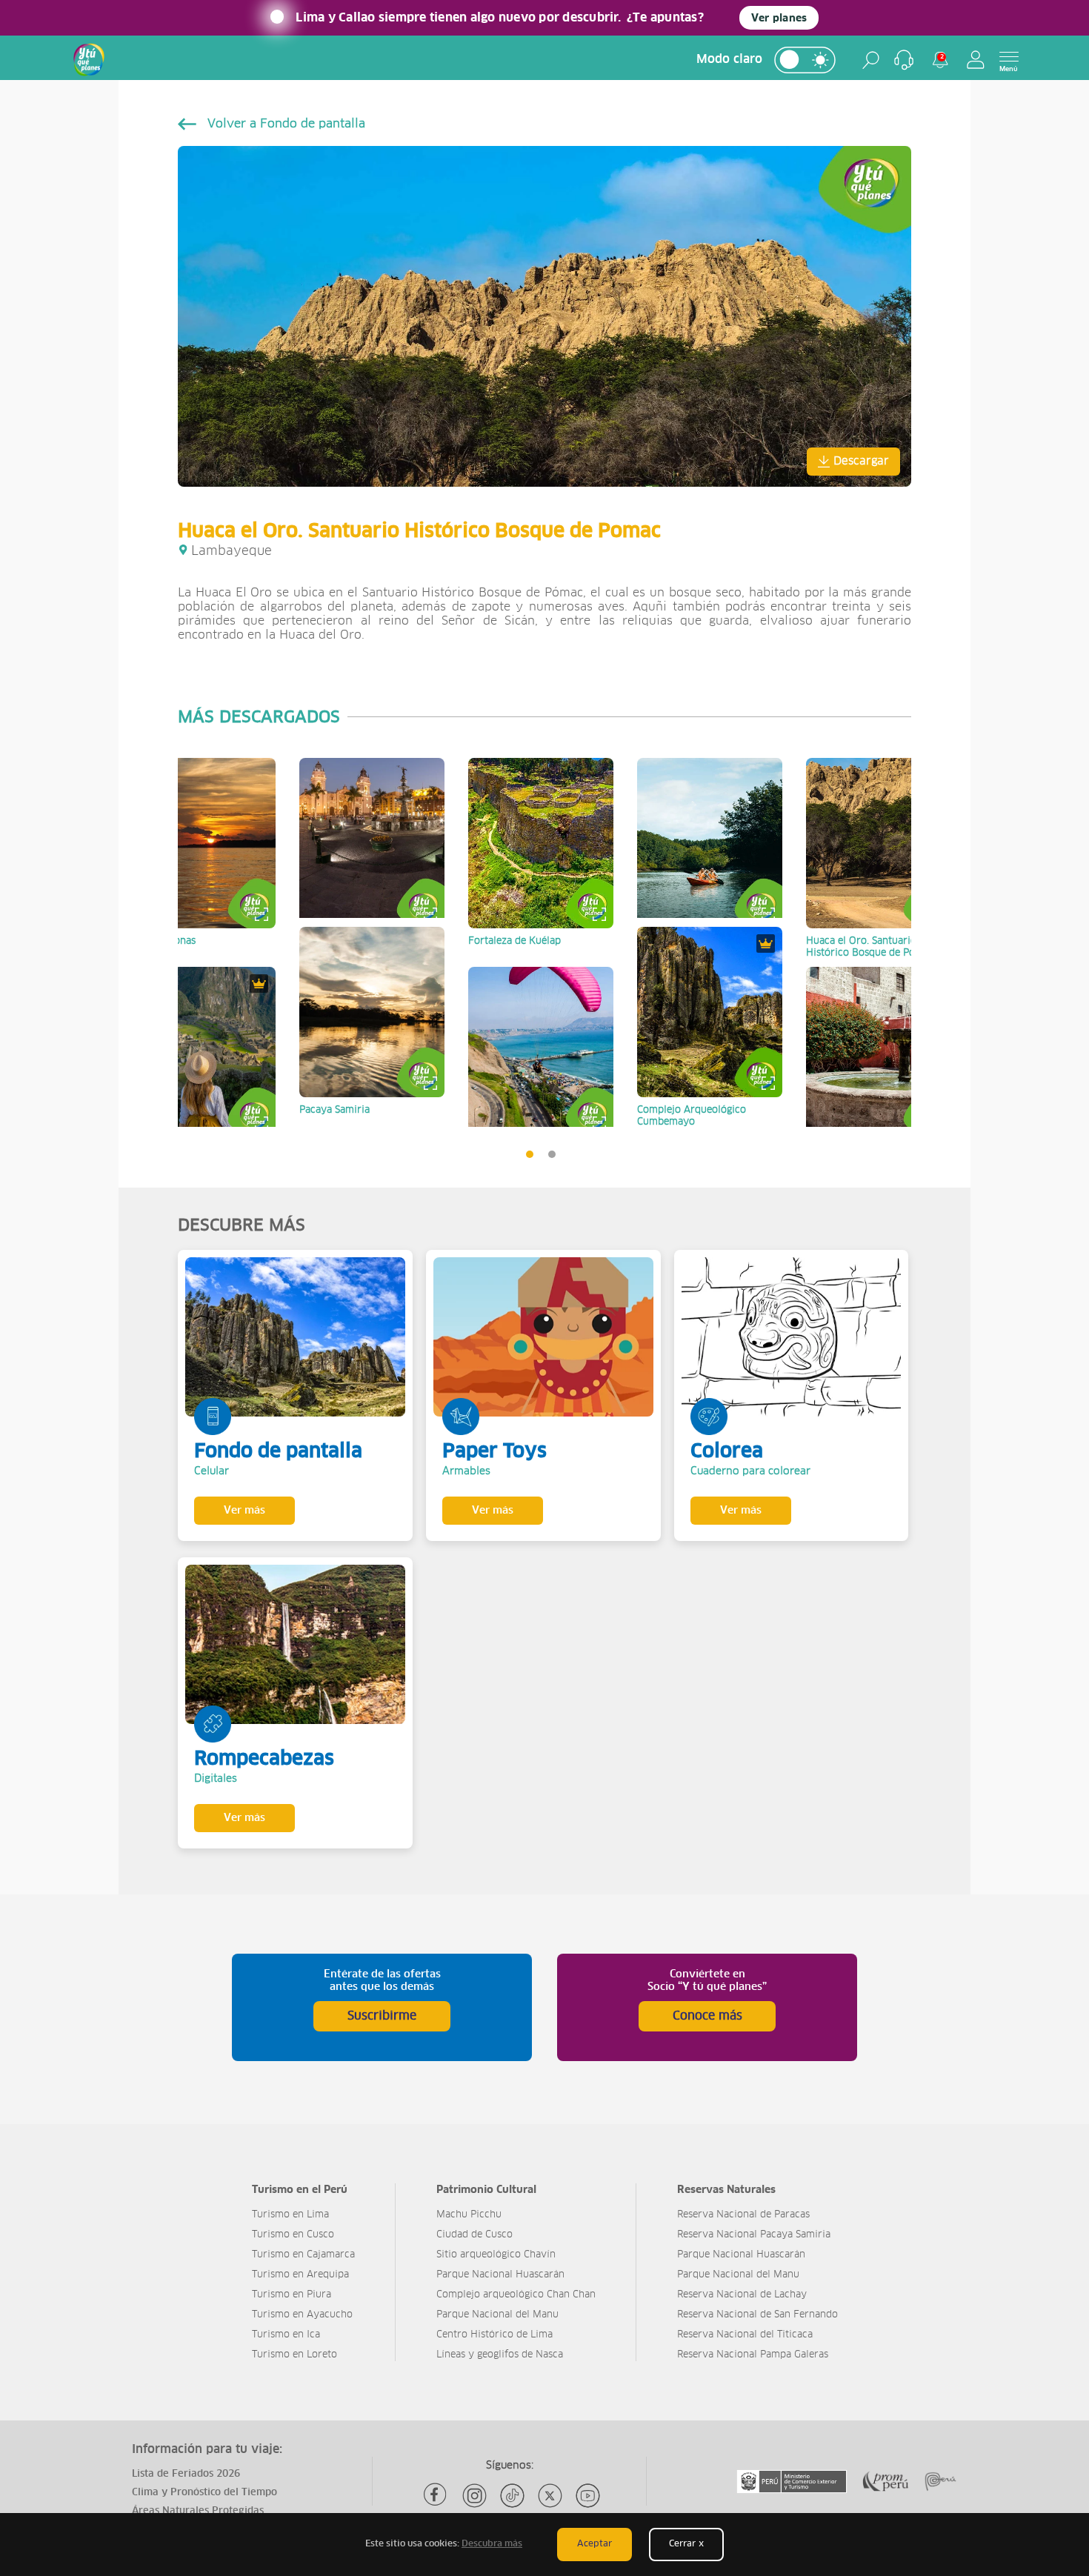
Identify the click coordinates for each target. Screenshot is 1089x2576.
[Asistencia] (904, 60)
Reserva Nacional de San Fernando (757, 2315)
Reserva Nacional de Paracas (743, 2215)
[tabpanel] (203, 942)
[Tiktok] (512, 2496)
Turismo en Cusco (293, 2235)
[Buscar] (871, 60)
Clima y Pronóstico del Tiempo (204, 2493)
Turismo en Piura (292, 2295)
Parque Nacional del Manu (497, 2315)
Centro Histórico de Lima (494, 2335)
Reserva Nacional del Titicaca (745, 2335)
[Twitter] (550, 2496)
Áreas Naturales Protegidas (198, 2511)
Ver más (244, 1511)
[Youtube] (588, 2496)
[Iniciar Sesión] (976, 60)
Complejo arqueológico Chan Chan (516, 2295)
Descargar (861, 461)
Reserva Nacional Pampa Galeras (753, 2355)
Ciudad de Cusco (474, 2235)
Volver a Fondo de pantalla (286, 124)
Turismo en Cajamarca (303, 2255)
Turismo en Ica (286, 2335)
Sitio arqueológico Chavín (496, 2255)
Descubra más (492, 2544)
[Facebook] (437, 2496)
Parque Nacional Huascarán (500, 2275)
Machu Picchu (469, 2215)
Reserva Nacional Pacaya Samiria (754, 2235)
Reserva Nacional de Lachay (742, 2295)
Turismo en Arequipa (300, 2275)
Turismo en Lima (290, 2215)
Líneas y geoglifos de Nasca (500, 2355)
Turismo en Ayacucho (302, 2315)
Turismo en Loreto (294, 2355)
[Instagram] (474, 2496)
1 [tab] (533, 1158)
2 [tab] (556, 1158)
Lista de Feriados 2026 (186, 2474)
